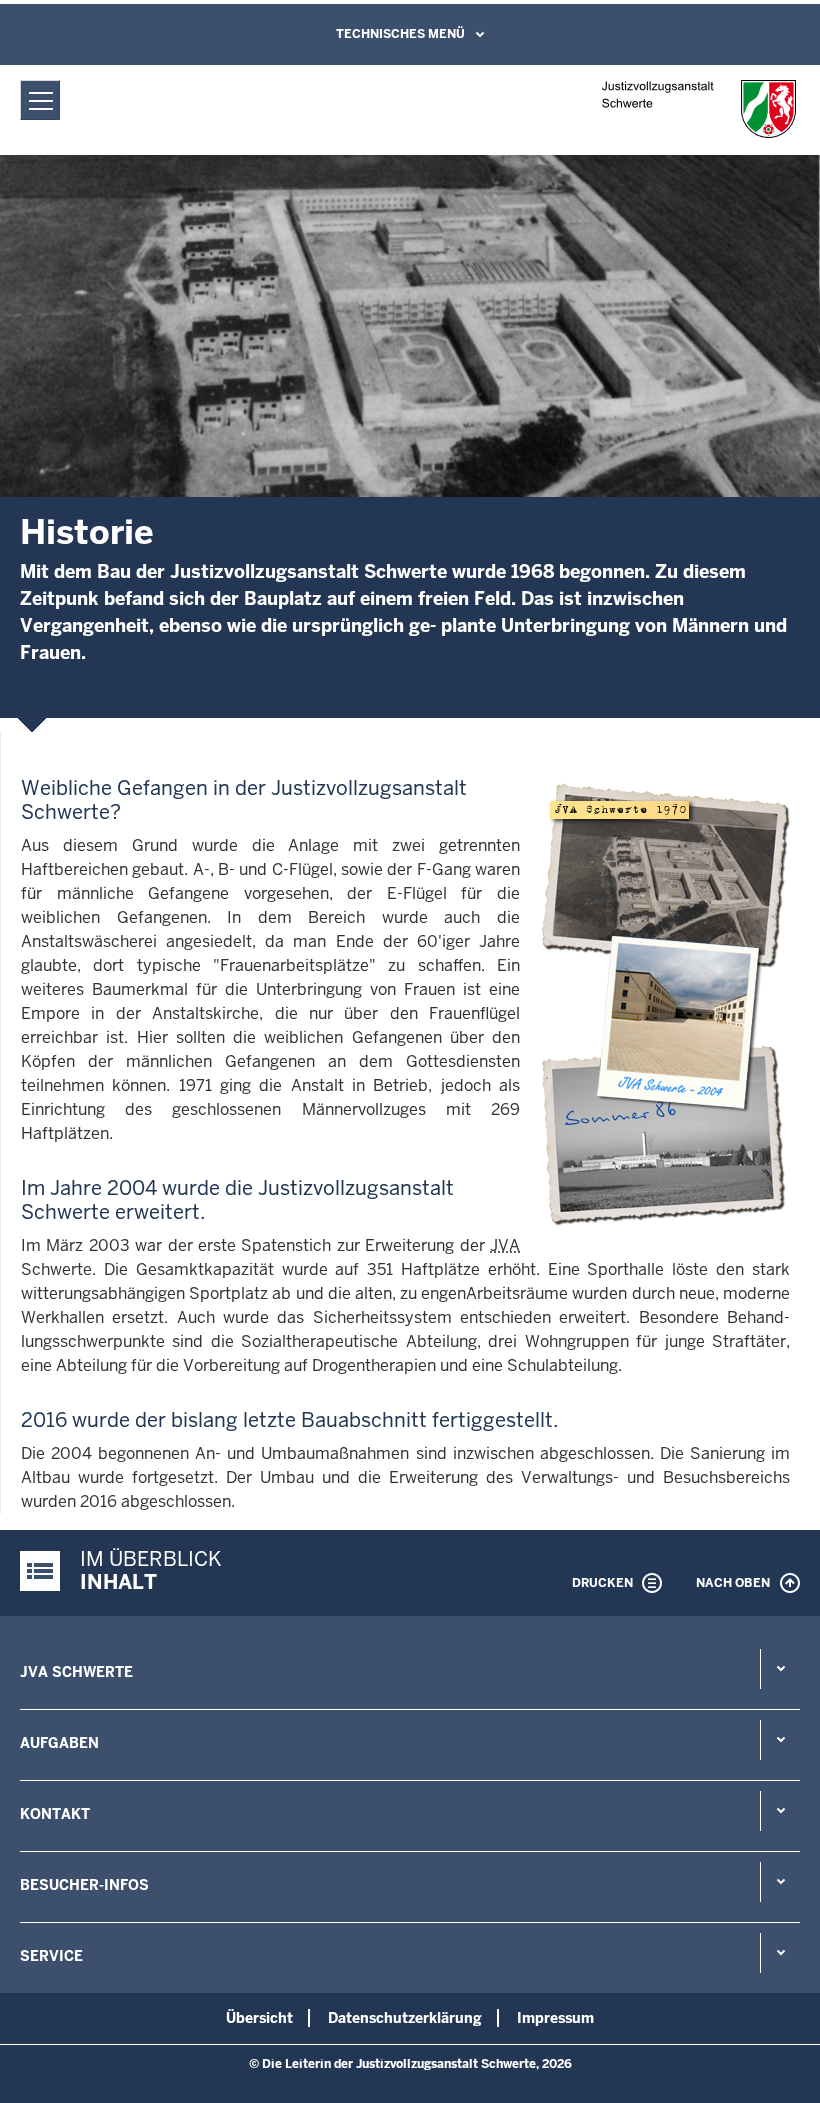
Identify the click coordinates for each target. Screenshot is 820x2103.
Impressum (555, 2018)
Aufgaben (59, 1743)
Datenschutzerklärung (405, 2018)
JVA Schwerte (76, 1672)
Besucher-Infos (84, 1885)
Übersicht (259, 2018)
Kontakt (55, 1814)
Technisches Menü (400, 34)
